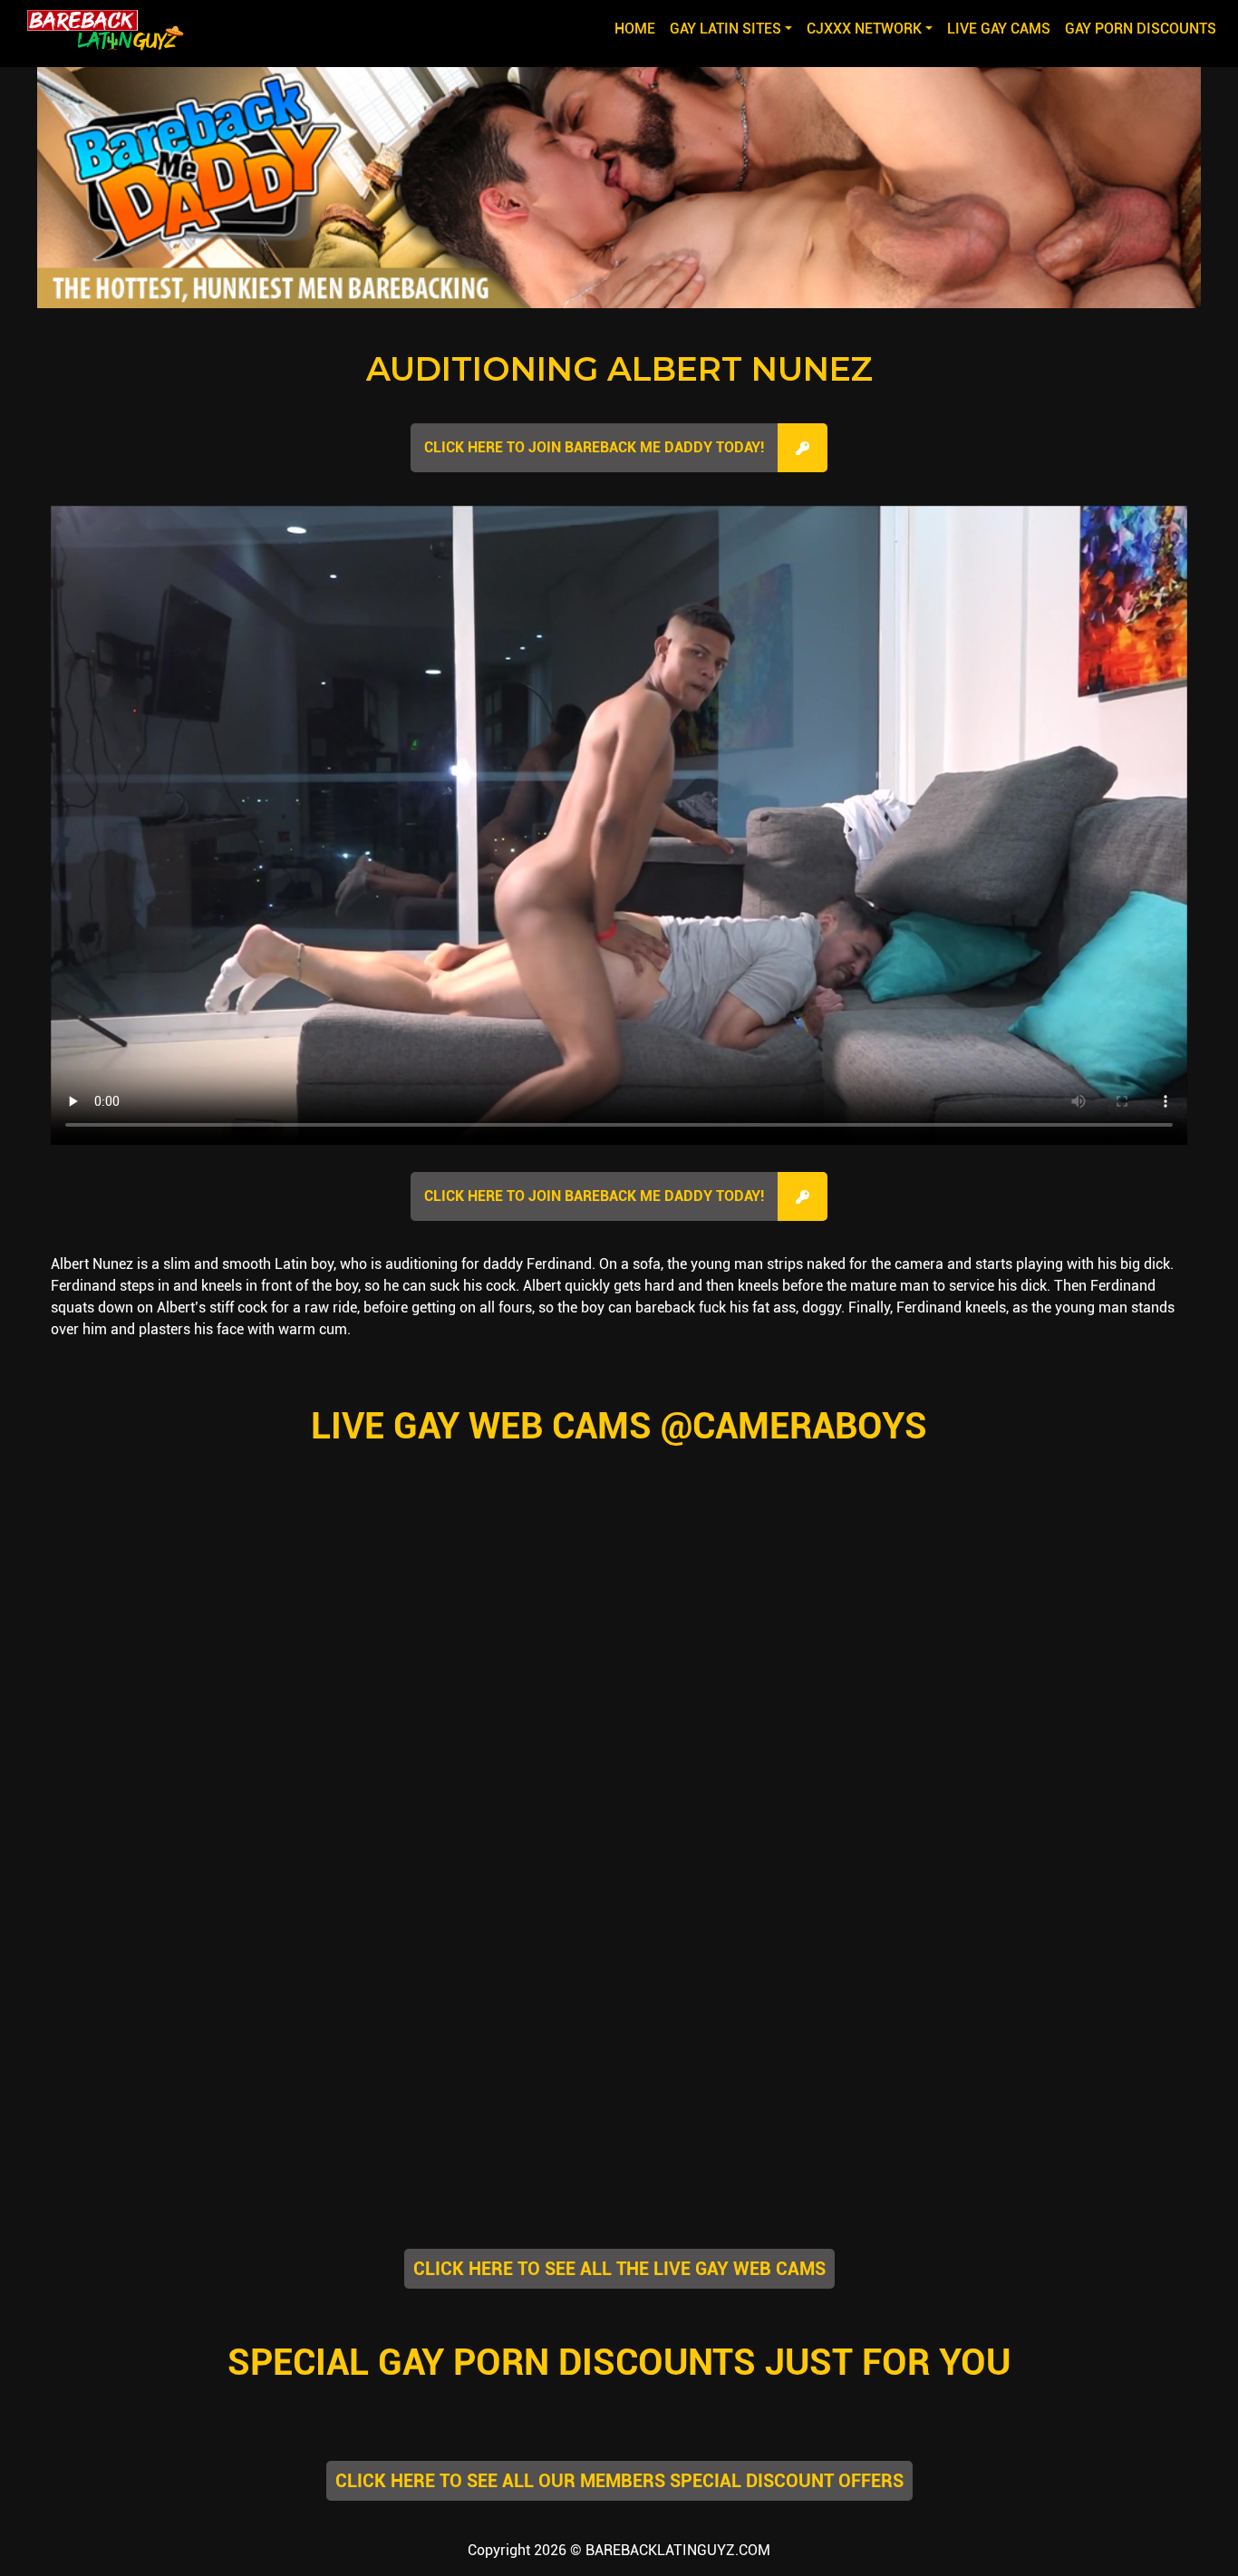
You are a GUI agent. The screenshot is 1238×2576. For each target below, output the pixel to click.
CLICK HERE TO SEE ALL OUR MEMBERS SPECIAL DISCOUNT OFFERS (619, 2481)
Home (638, 28)
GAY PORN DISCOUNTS (1141, 29)
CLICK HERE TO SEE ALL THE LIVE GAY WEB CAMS (619, 2269)
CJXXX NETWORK (864, 29)
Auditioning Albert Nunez (619, 369)
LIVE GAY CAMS (999, 29)
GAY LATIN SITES (725, 29)
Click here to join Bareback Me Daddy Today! (594, 447)
